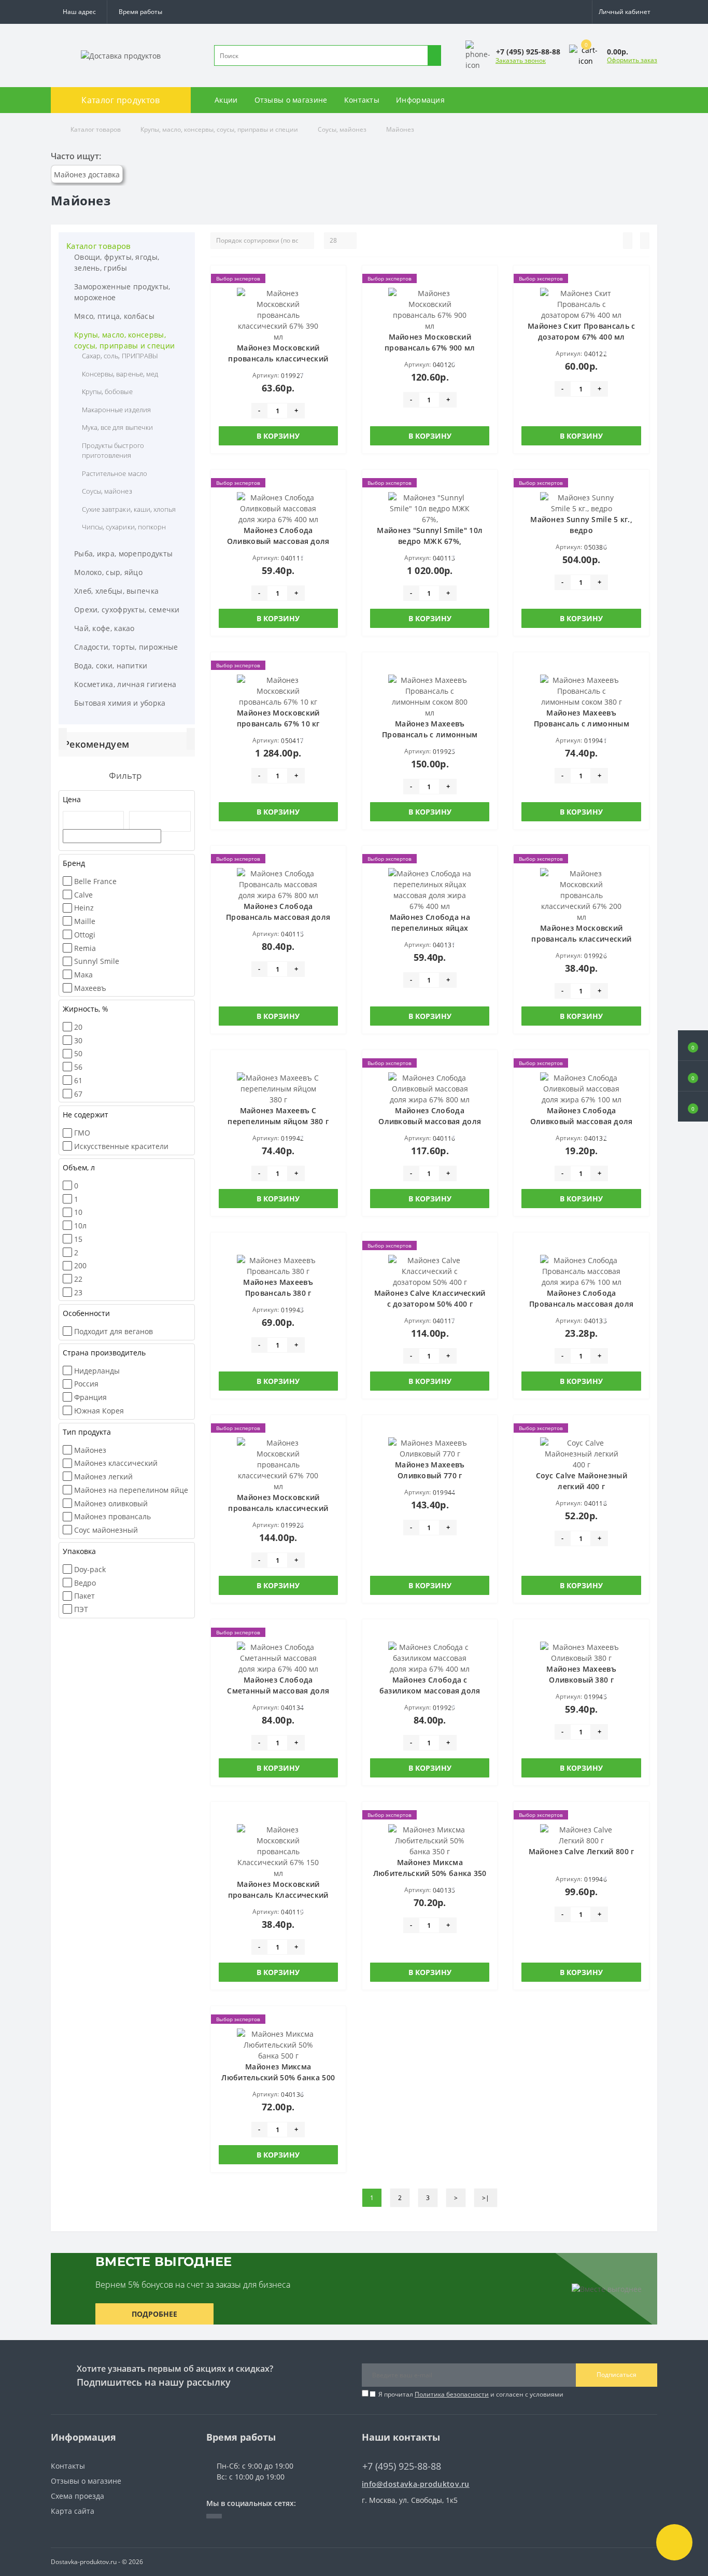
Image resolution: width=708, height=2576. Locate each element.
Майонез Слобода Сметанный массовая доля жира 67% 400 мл (278, 1691)
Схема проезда (77, 2496)
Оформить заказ (632, 60)
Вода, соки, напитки (111, 666)
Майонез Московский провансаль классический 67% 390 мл (278, 359)
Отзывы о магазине (291, 100)
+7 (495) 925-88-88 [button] (402, 2466)
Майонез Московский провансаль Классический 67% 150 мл (278, 1895)
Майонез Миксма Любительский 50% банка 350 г (430, 1873)
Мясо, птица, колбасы (114, 316)
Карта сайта (73, 2511)
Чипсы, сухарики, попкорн (124, 527)
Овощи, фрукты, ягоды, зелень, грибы (117, 262)
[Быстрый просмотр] (335, 312)
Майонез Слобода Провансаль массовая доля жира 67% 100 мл (581, 1304)
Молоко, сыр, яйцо (108, 572)
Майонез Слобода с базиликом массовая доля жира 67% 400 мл (430, 1691)
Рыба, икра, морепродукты (123, 554)
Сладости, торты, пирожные (126, 647)
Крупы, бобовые (107, 391)
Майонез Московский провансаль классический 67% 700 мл (278, 1508)
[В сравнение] (335, 297)
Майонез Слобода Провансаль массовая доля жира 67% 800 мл (278, 917)
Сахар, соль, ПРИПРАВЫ (120, 356)
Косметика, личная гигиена (125, 684)
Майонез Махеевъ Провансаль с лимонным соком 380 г (582, 724)
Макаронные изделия (116, 410)
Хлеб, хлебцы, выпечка (116, 591)
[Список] (628, 241)
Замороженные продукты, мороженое (122, 292)
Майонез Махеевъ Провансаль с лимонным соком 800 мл (430, 734)
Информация (420, 100)
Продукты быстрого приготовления (113, 451)
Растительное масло (115, 473)
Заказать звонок (521, 60)
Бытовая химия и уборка (120, 703)
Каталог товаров (96, 129)
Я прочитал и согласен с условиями (471, 2394)
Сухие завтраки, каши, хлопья (129, 509)
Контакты (362, 100)
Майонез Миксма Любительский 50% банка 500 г (278, 2077)
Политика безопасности (452, 2394)
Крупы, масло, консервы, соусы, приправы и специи (219, 129)
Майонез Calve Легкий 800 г (582, 1851)
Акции (226, 100)
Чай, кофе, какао (104, 628)
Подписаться (617, 2375)
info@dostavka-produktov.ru (416, 2484)
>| (486, 2198)
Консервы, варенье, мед (120, 374)
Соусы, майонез (342, 129)
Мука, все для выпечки (117, 427)
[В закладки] (335, 282)
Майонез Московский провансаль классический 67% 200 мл (581, 939)
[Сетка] (645, 241)
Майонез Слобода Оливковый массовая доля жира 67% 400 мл (278, 541)
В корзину (278, 436)
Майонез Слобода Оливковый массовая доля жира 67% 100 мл (582, 1121)
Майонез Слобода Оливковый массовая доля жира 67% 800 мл (430, 1121)
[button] (140, 12)
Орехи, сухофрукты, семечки (127, 610)
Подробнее (154, 2314)
